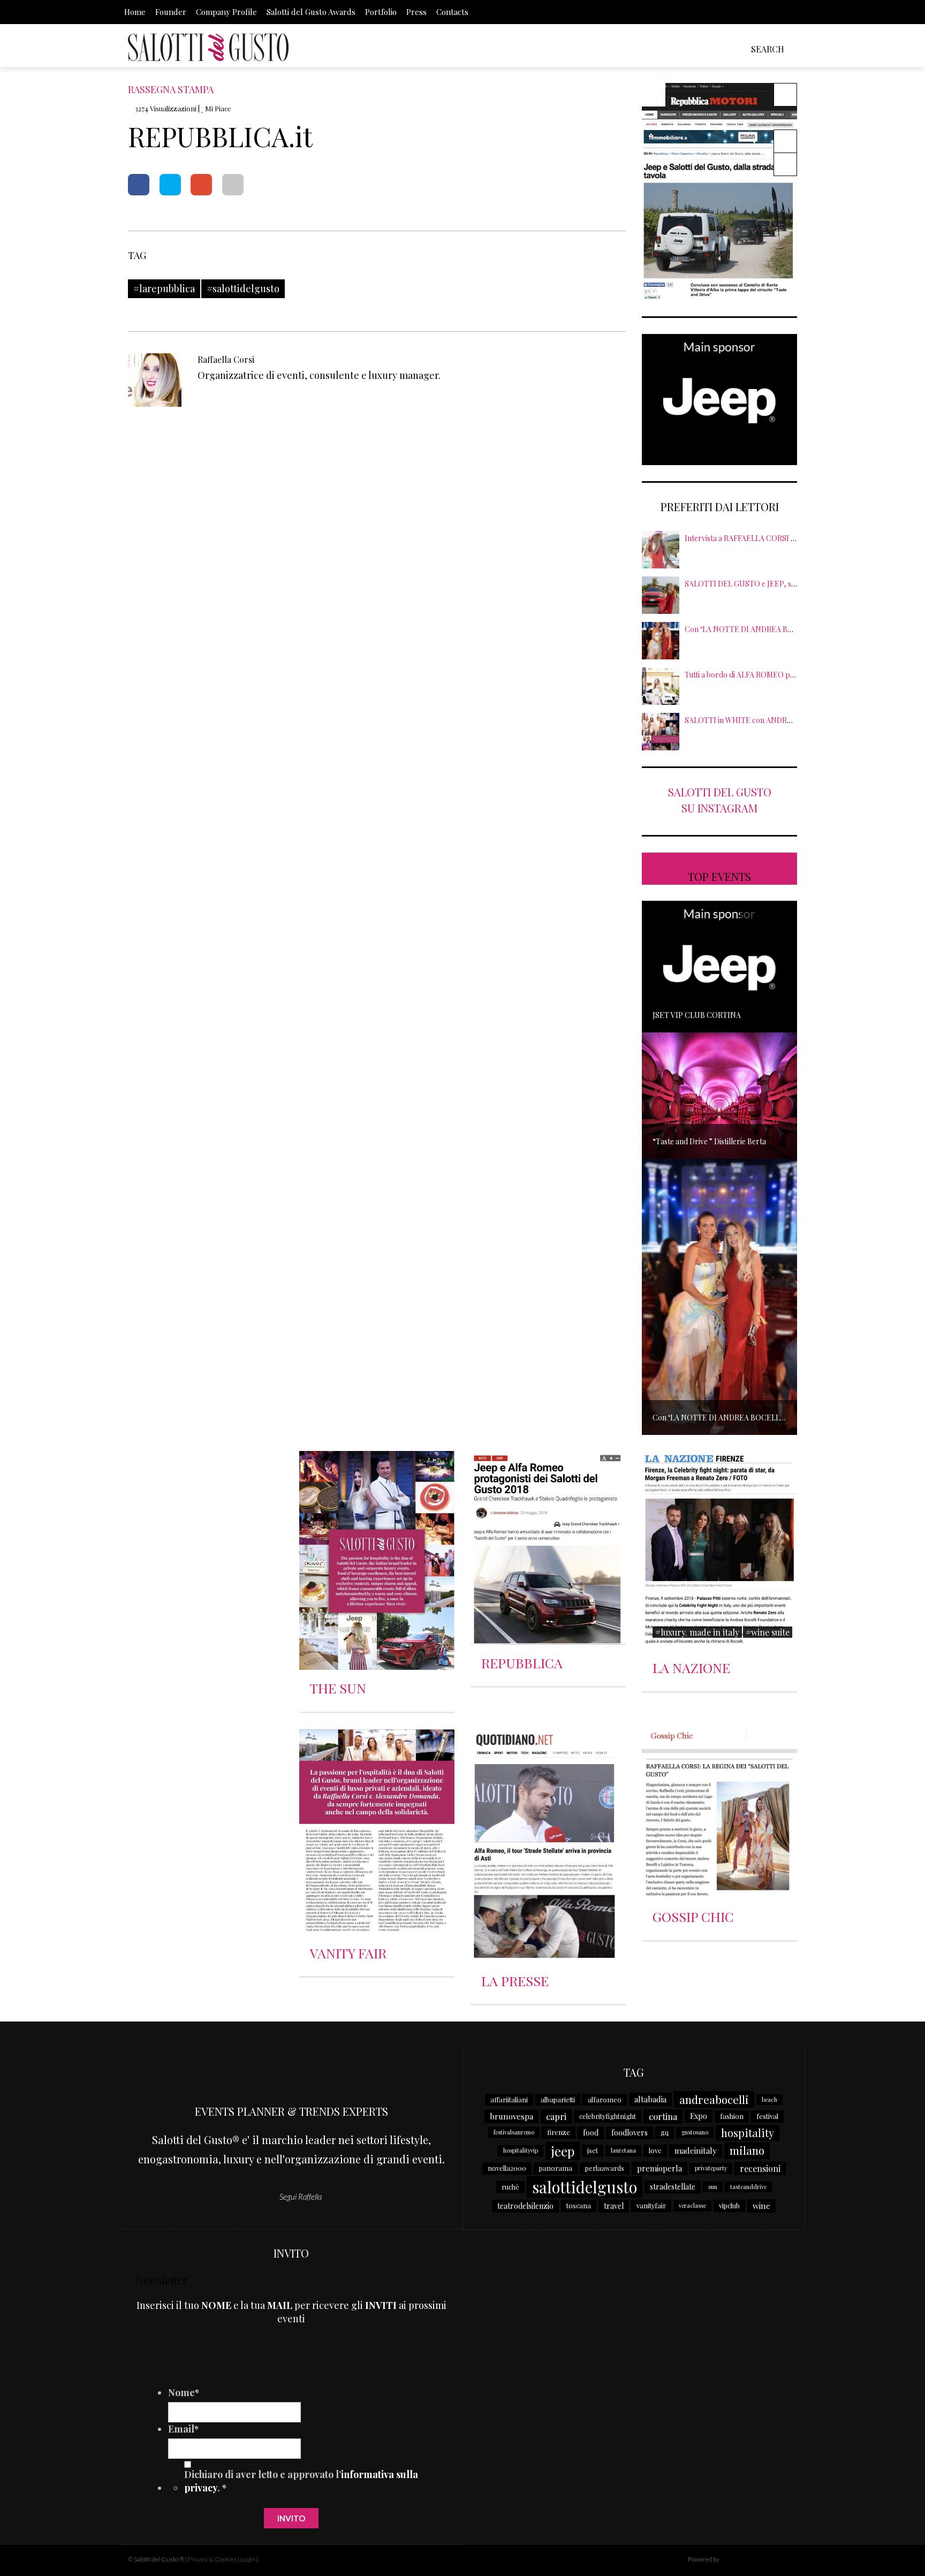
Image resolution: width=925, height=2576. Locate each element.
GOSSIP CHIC (693, 1916)
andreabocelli (714, 2099)
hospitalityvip (521, 2150)
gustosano (695, 2132)
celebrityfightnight (608, 2116)
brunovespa (511, 2116)
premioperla (659, 2168)
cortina (663, 2116)
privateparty (711, 2168)
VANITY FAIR (348, 1953)
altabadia (650, 2099)
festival (767, 2116)
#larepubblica (164, 288)
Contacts (452, 12)
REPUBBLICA (522, 1663)
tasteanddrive (748, 2187)
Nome (184, 2392)
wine (761, 2206)
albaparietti (558, 2099)
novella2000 (507, 2168)
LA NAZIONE (691, 1667)
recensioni (760, 2168)
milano (747, 2150)
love (655, 2150)
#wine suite (768, 1632)
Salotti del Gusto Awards (311, 12)
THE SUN (338, 1688)
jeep (563, 2151)
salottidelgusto (585, 2187)
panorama (556, 2168)
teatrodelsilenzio (525, 2206)
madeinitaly (696, 2151)
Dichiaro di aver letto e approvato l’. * (301, 2481)
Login (248, 2559)
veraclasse (692, 2205)
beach (769, 2099)
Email (183, 2429)
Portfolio (381, 12)
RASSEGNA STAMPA (171, 89)
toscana (579, 2205)
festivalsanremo (514, 2132)
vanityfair (651, 2205)
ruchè (510, 2187)
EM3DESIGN (749, 2560)
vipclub (729, 2205)
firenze (559, 2132)
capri (556, 2116)
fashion (732, 2116)
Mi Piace (217, 108)
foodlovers (630, 2133)
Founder (171, 12)
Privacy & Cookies (212, 2559)
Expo (699, 2116)
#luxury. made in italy (697, 1632)
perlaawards (605, 2168)
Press (416, 12)
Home (135, 12)
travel (614, 2206)
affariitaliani (509, 2099)
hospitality (748, 2133)
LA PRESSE (515, 1981)
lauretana (623, 2150)
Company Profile (226, 12)
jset (593, 2150)
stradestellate (673, 2187)
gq (665, 2132)
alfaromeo (605, 2099)
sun (713, 2187)
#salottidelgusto (243, 288)
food (591, 2133)
